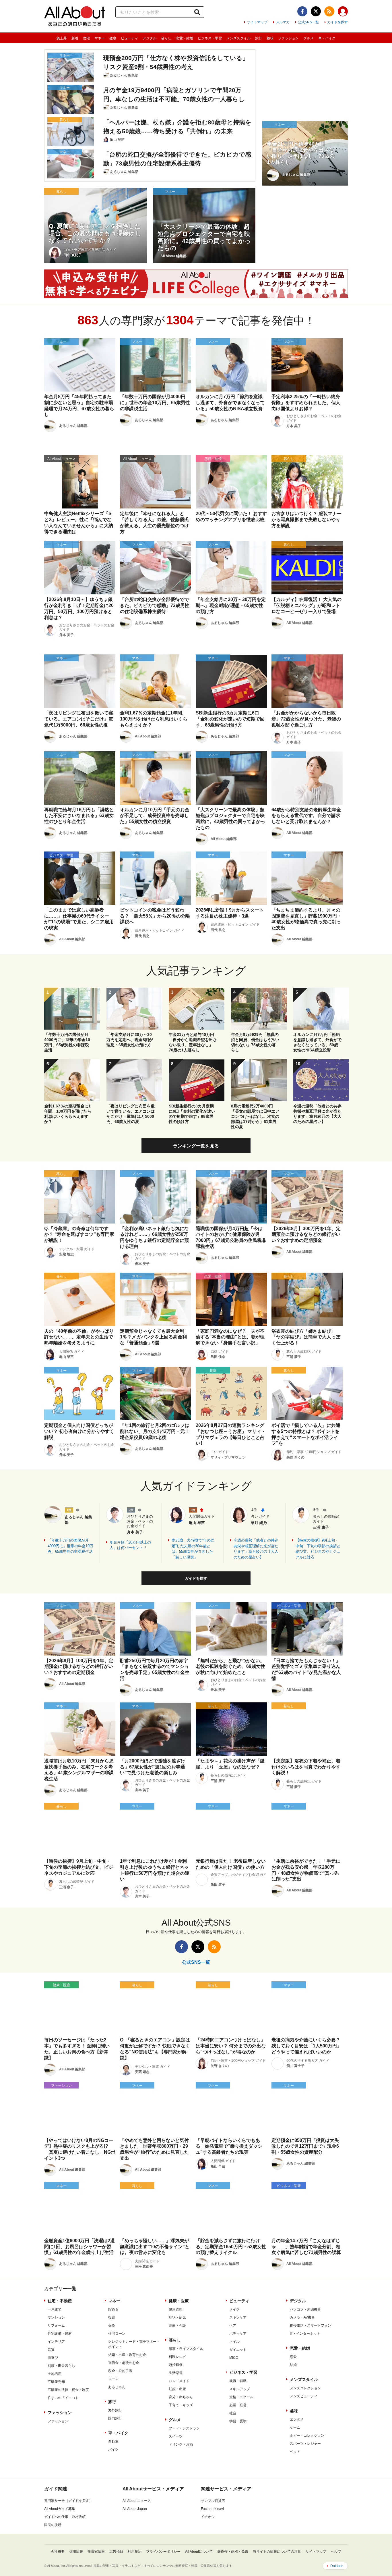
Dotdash (337, 2566)
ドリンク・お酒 (181, 2444)
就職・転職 (238, 2381)
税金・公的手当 (120, 2371)
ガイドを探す (337, 22)
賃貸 (51, 2350)
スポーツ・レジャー (305, 2444)
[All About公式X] (316, 11)
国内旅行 (115, 2418)
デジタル (150, 38)
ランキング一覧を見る (196, 1146)
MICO (234, 2358)
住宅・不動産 (60, 2301)
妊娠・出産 (177, 2389)
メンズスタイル (238, 38)
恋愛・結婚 (185, 38)
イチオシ (208, 2517)
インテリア (56, 2342)
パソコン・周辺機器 (305, 2309)
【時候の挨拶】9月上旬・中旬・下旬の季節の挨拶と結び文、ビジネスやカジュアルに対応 (318, 1549)
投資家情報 (96, 2552)
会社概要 (58, 2552)
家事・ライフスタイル (186, 2349)
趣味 (270, 38)
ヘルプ (336, 2552)
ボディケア (238, 2334)
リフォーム (56, 2325)
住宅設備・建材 (60, 2334)
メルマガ (283, 22)
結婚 (293, 2365)
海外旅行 (115, 2410)
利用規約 (135, 2552)
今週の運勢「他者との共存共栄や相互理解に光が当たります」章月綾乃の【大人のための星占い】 (256, 1549)
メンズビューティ (304, 2396)
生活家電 (176, 2373)
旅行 (259, 38)
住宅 (86, 38)
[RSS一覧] (329, 11)
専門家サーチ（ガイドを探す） (68, 2501)
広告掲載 (116, 2552)
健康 (113, 38)
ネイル (234, 2342)
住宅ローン (117, 2334)
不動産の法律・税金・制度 (68, 2390)
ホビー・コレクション (307, 2436)
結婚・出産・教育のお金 (127, 2355)
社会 (233, 2413)
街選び (53, 2358)
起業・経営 (238, 2405)
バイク (113, 2450)
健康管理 (176, 2309)
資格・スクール (241, 2397)
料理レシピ (177, 2357)
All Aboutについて (199, 2552)
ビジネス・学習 (210, 38)
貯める (113, 2309)
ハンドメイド (179, 2381)
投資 (112, 2317)
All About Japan (135, 2509)
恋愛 (293, 2357)
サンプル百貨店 (213, 2501)
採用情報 (76, 2552)
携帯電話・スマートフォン (311, 2325)
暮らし (166, 38)
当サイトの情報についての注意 (277, 2552)
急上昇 (62, 38)
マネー (100, 38)
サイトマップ (257, 22)
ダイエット (238, 2350)
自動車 (113, 2442)
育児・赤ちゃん (181, 2397)
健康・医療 (179, 2301)
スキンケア (238, 2317)
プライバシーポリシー (163, 2552)
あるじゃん (117, 2387)
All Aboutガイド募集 (60, 2509)
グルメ (308, 38)
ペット (295, 2452)
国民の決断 (53, 2525)
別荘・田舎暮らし (61, 2366)
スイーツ (176, 2436)
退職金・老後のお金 (124, 2363)
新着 (75, 38)
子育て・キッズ (181, 2405)
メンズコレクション (305, 2388)
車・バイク (327, 38)
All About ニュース (137, 2501)
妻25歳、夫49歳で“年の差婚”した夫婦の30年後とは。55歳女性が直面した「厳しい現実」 (193, 1549)
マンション (56, 2317)
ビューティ (129, 38)
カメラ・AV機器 (302, 2317)
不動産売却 (56, 2382)
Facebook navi (212, 2509)
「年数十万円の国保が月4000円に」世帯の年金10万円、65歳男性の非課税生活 (70, 1546)
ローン (113, 2379)
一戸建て (55, 2309)
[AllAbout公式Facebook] (302, 11)
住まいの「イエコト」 (65, 2398)
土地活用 (55, 2374)
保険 (112, 2325)
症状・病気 (177, 2317)
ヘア (233, 2325)
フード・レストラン (184, 2428)
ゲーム (295, 2427)
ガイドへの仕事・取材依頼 (65, 2517)
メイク (234, 2309)
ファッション (288, 38)
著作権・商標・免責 (233, 2552)
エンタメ (297, 2419)
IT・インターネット (305, 2334)
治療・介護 (177, 2325)
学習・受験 (238, 2421)
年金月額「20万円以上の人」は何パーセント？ (130, 1545)
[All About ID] (343, 12)
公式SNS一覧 (308, 22)
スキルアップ (240, 2389)
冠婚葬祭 (176, 2365)
